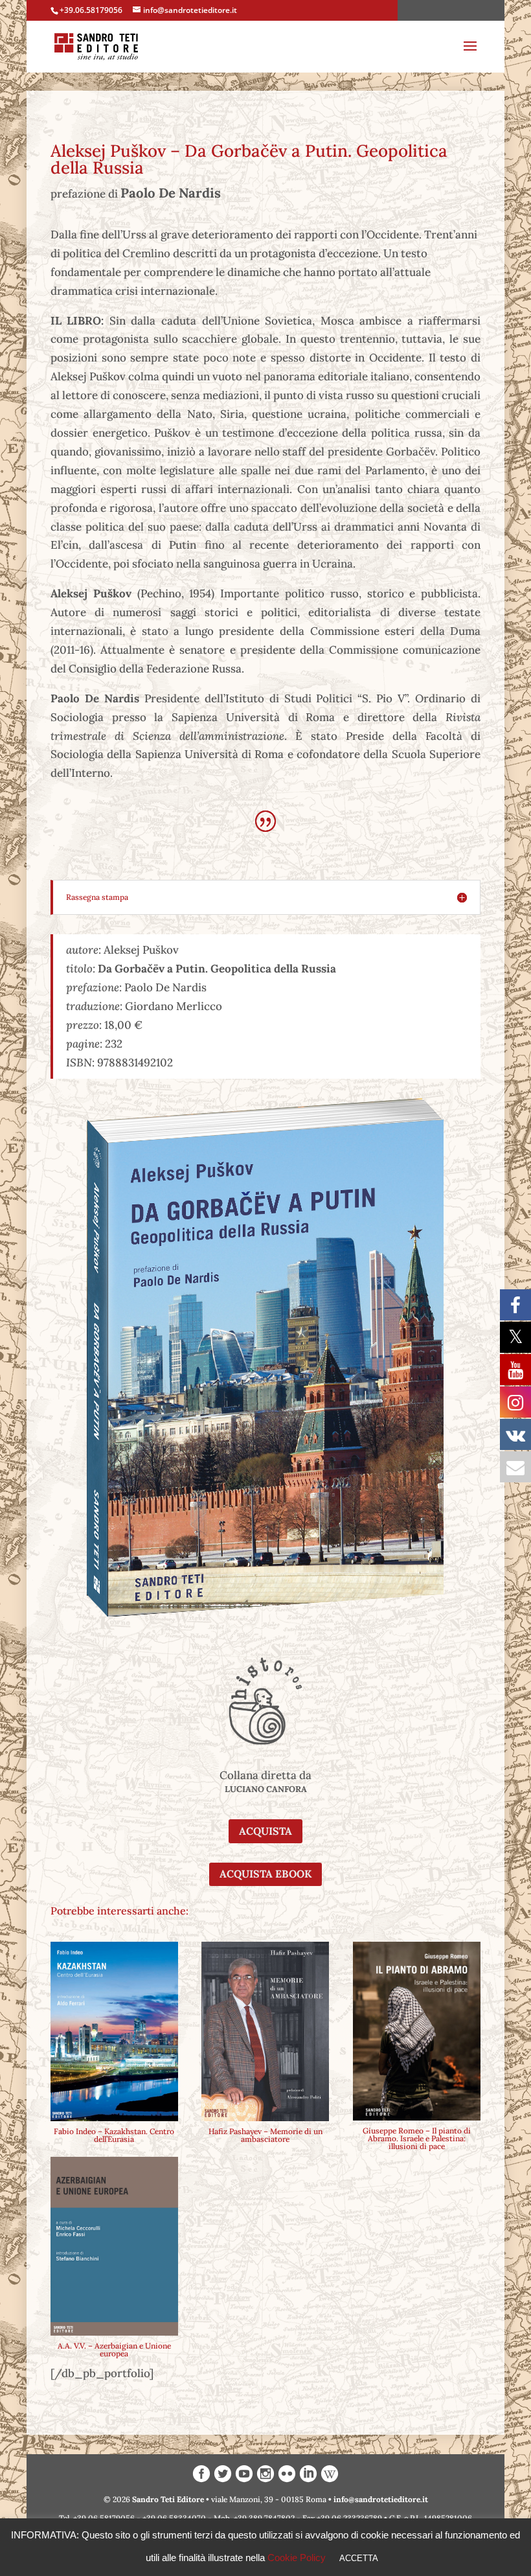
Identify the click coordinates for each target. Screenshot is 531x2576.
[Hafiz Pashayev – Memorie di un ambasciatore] (265, 2031)
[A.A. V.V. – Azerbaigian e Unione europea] (114, 2247)
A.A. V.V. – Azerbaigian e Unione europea (114, 2350)
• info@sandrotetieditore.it (378, 2499)
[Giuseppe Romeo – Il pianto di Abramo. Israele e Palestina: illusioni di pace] (417, 2031)
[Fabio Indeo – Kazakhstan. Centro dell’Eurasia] (114, 2031)
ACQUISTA (265, 1831)
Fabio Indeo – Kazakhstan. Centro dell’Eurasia (114, 2135)
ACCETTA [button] (359, 2558)
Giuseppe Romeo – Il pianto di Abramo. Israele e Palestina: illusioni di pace (417, 2138)
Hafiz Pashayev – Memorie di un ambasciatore (265, 2135)
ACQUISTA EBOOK (265, 1874)
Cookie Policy (297, 2558)
